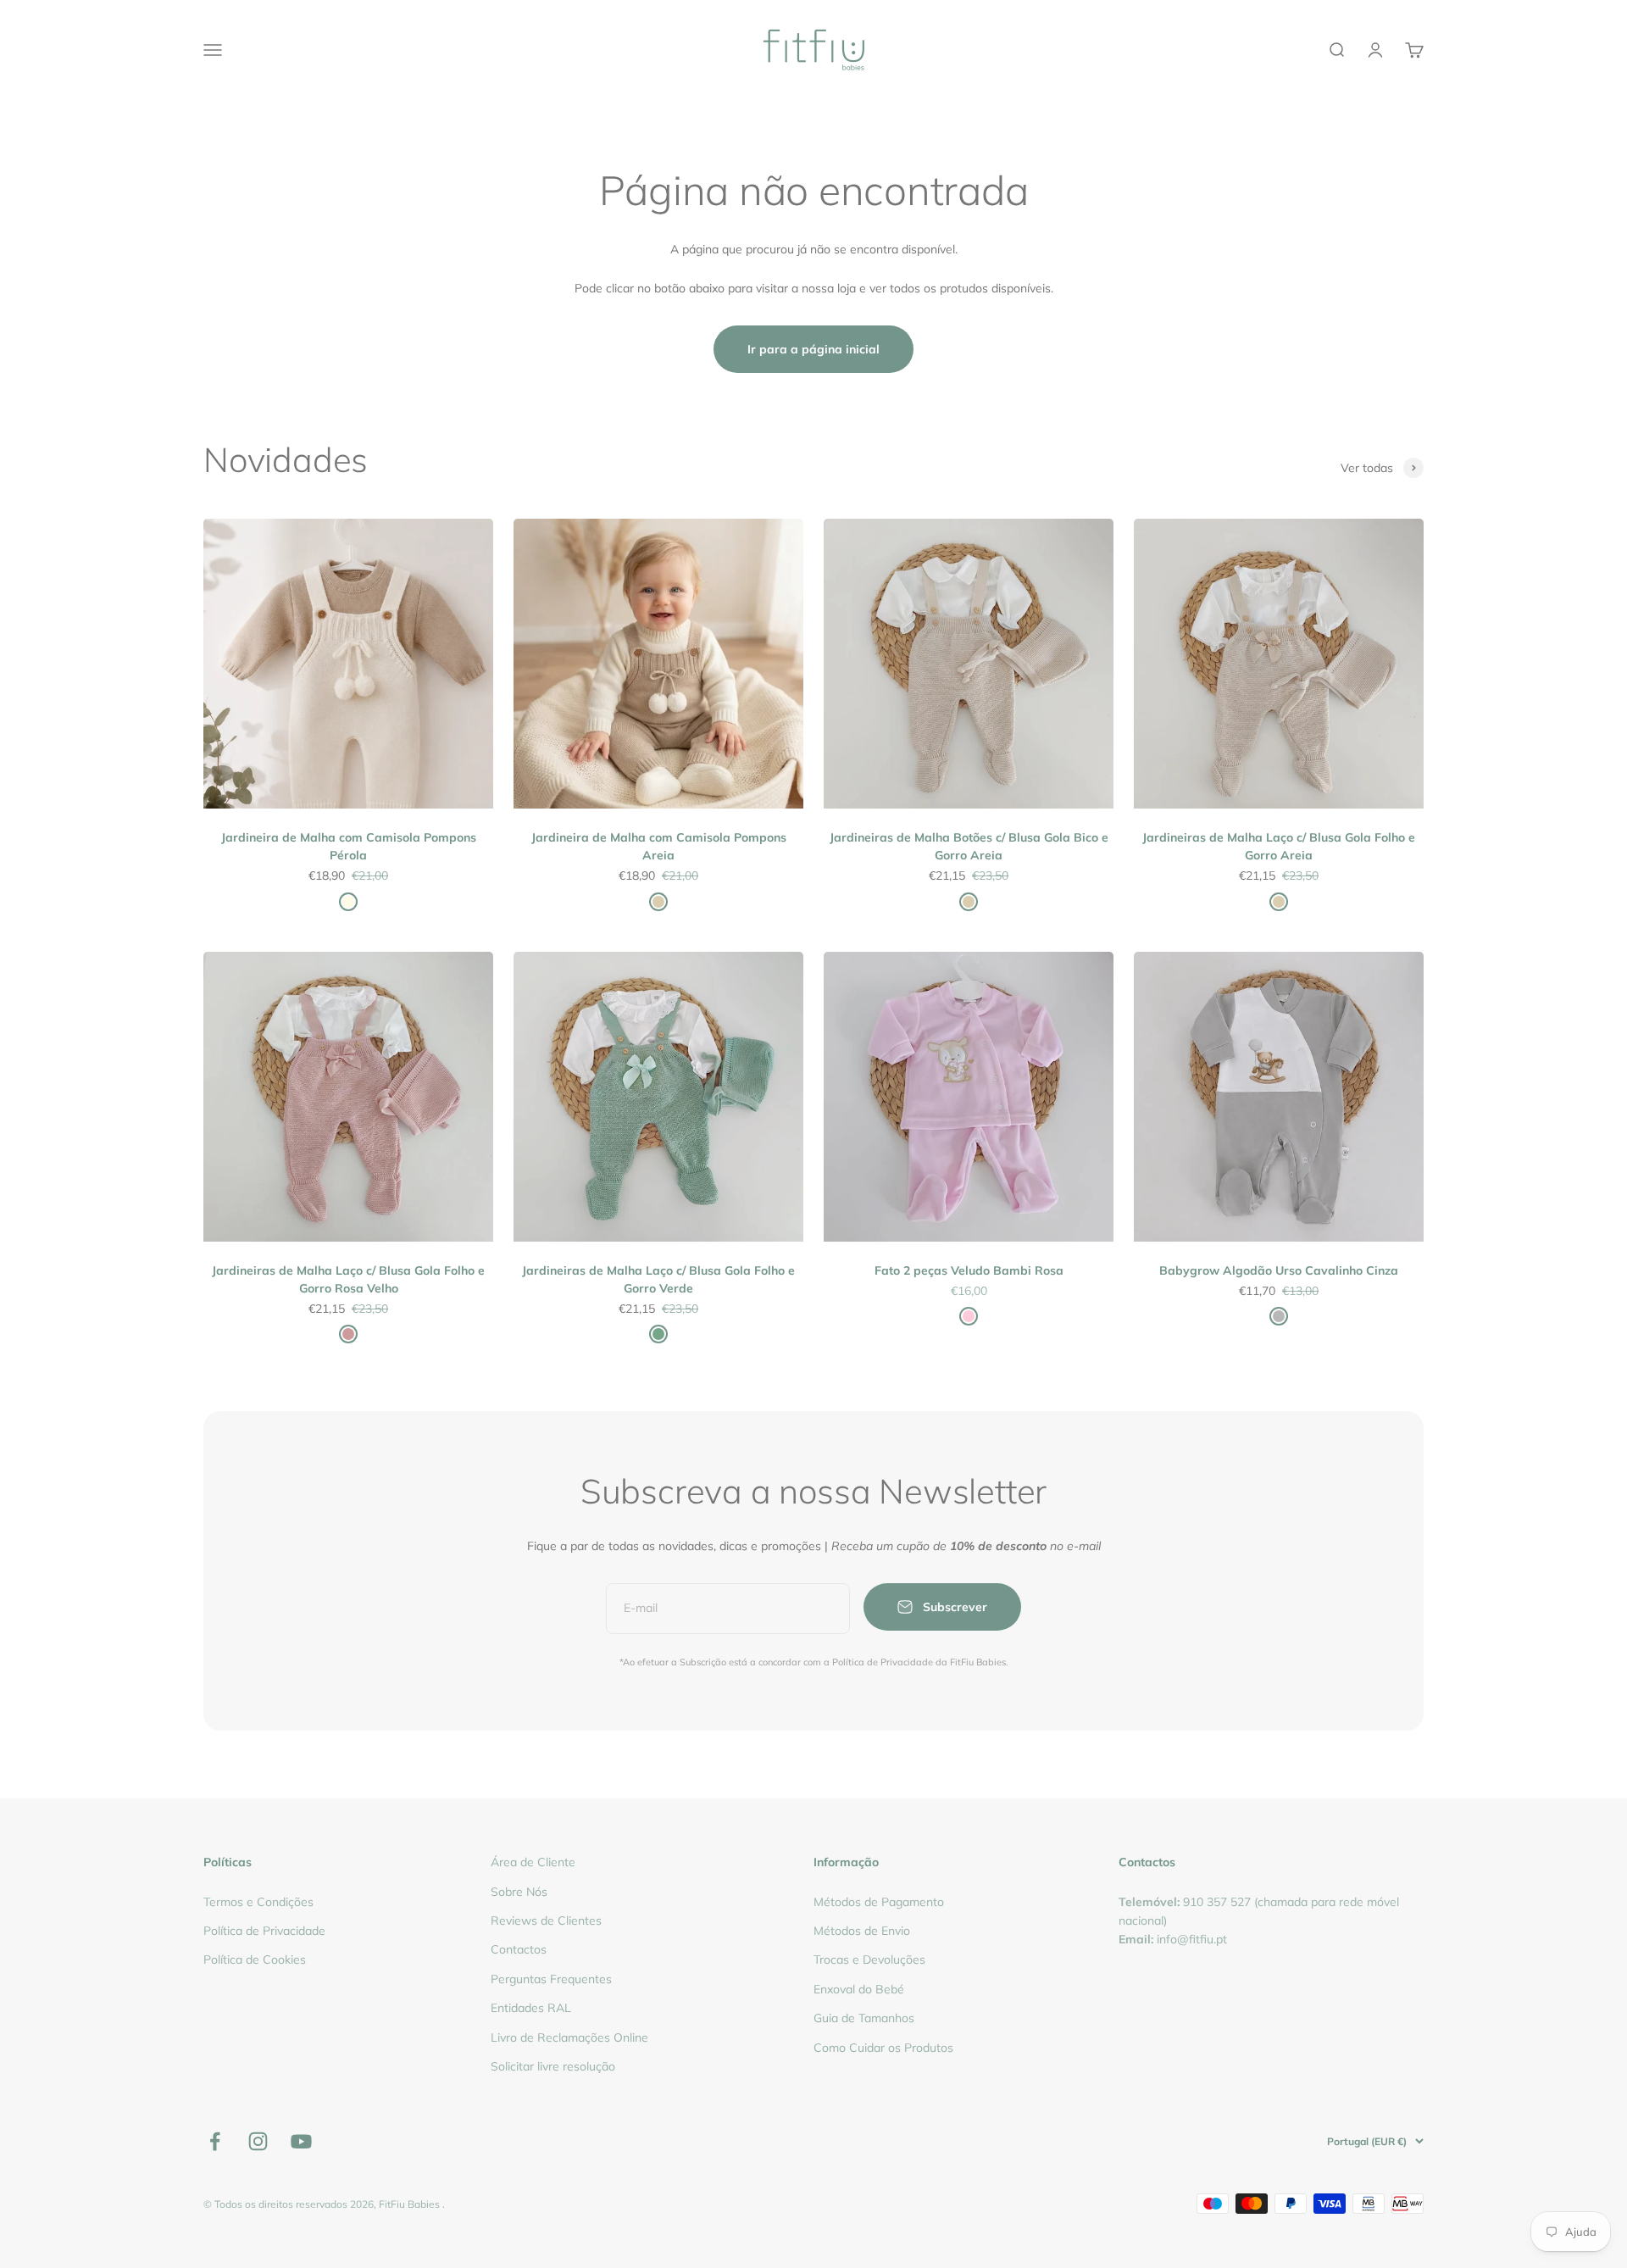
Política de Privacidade (264, 1931)
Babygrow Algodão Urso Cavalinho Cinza (1279, 1270)
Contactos (519, 1949)
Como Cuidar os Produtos (883, 2048)
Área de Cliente (533, 1862)
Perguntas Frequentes (551, 1979)
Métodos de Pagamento (879, 1902)
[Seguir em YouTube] (301, 2141)
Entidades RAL (531, 2008)
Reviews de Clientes (546, 1921)
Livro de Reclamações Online (569, 2037)
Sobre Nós (519, 1892)
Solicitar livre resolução (553, 2066)
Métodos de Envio (862, 1931)
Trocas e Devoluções (869, 1959)
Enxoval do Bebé (859, 1989)
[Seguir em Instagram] (258, 2141)
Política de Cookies (255, 1959)
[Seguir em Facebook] (215, 2141)
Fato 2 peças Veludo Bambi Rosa (969, 1270)
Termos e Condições (258, 1902)
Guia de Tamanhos (864, 2018)
